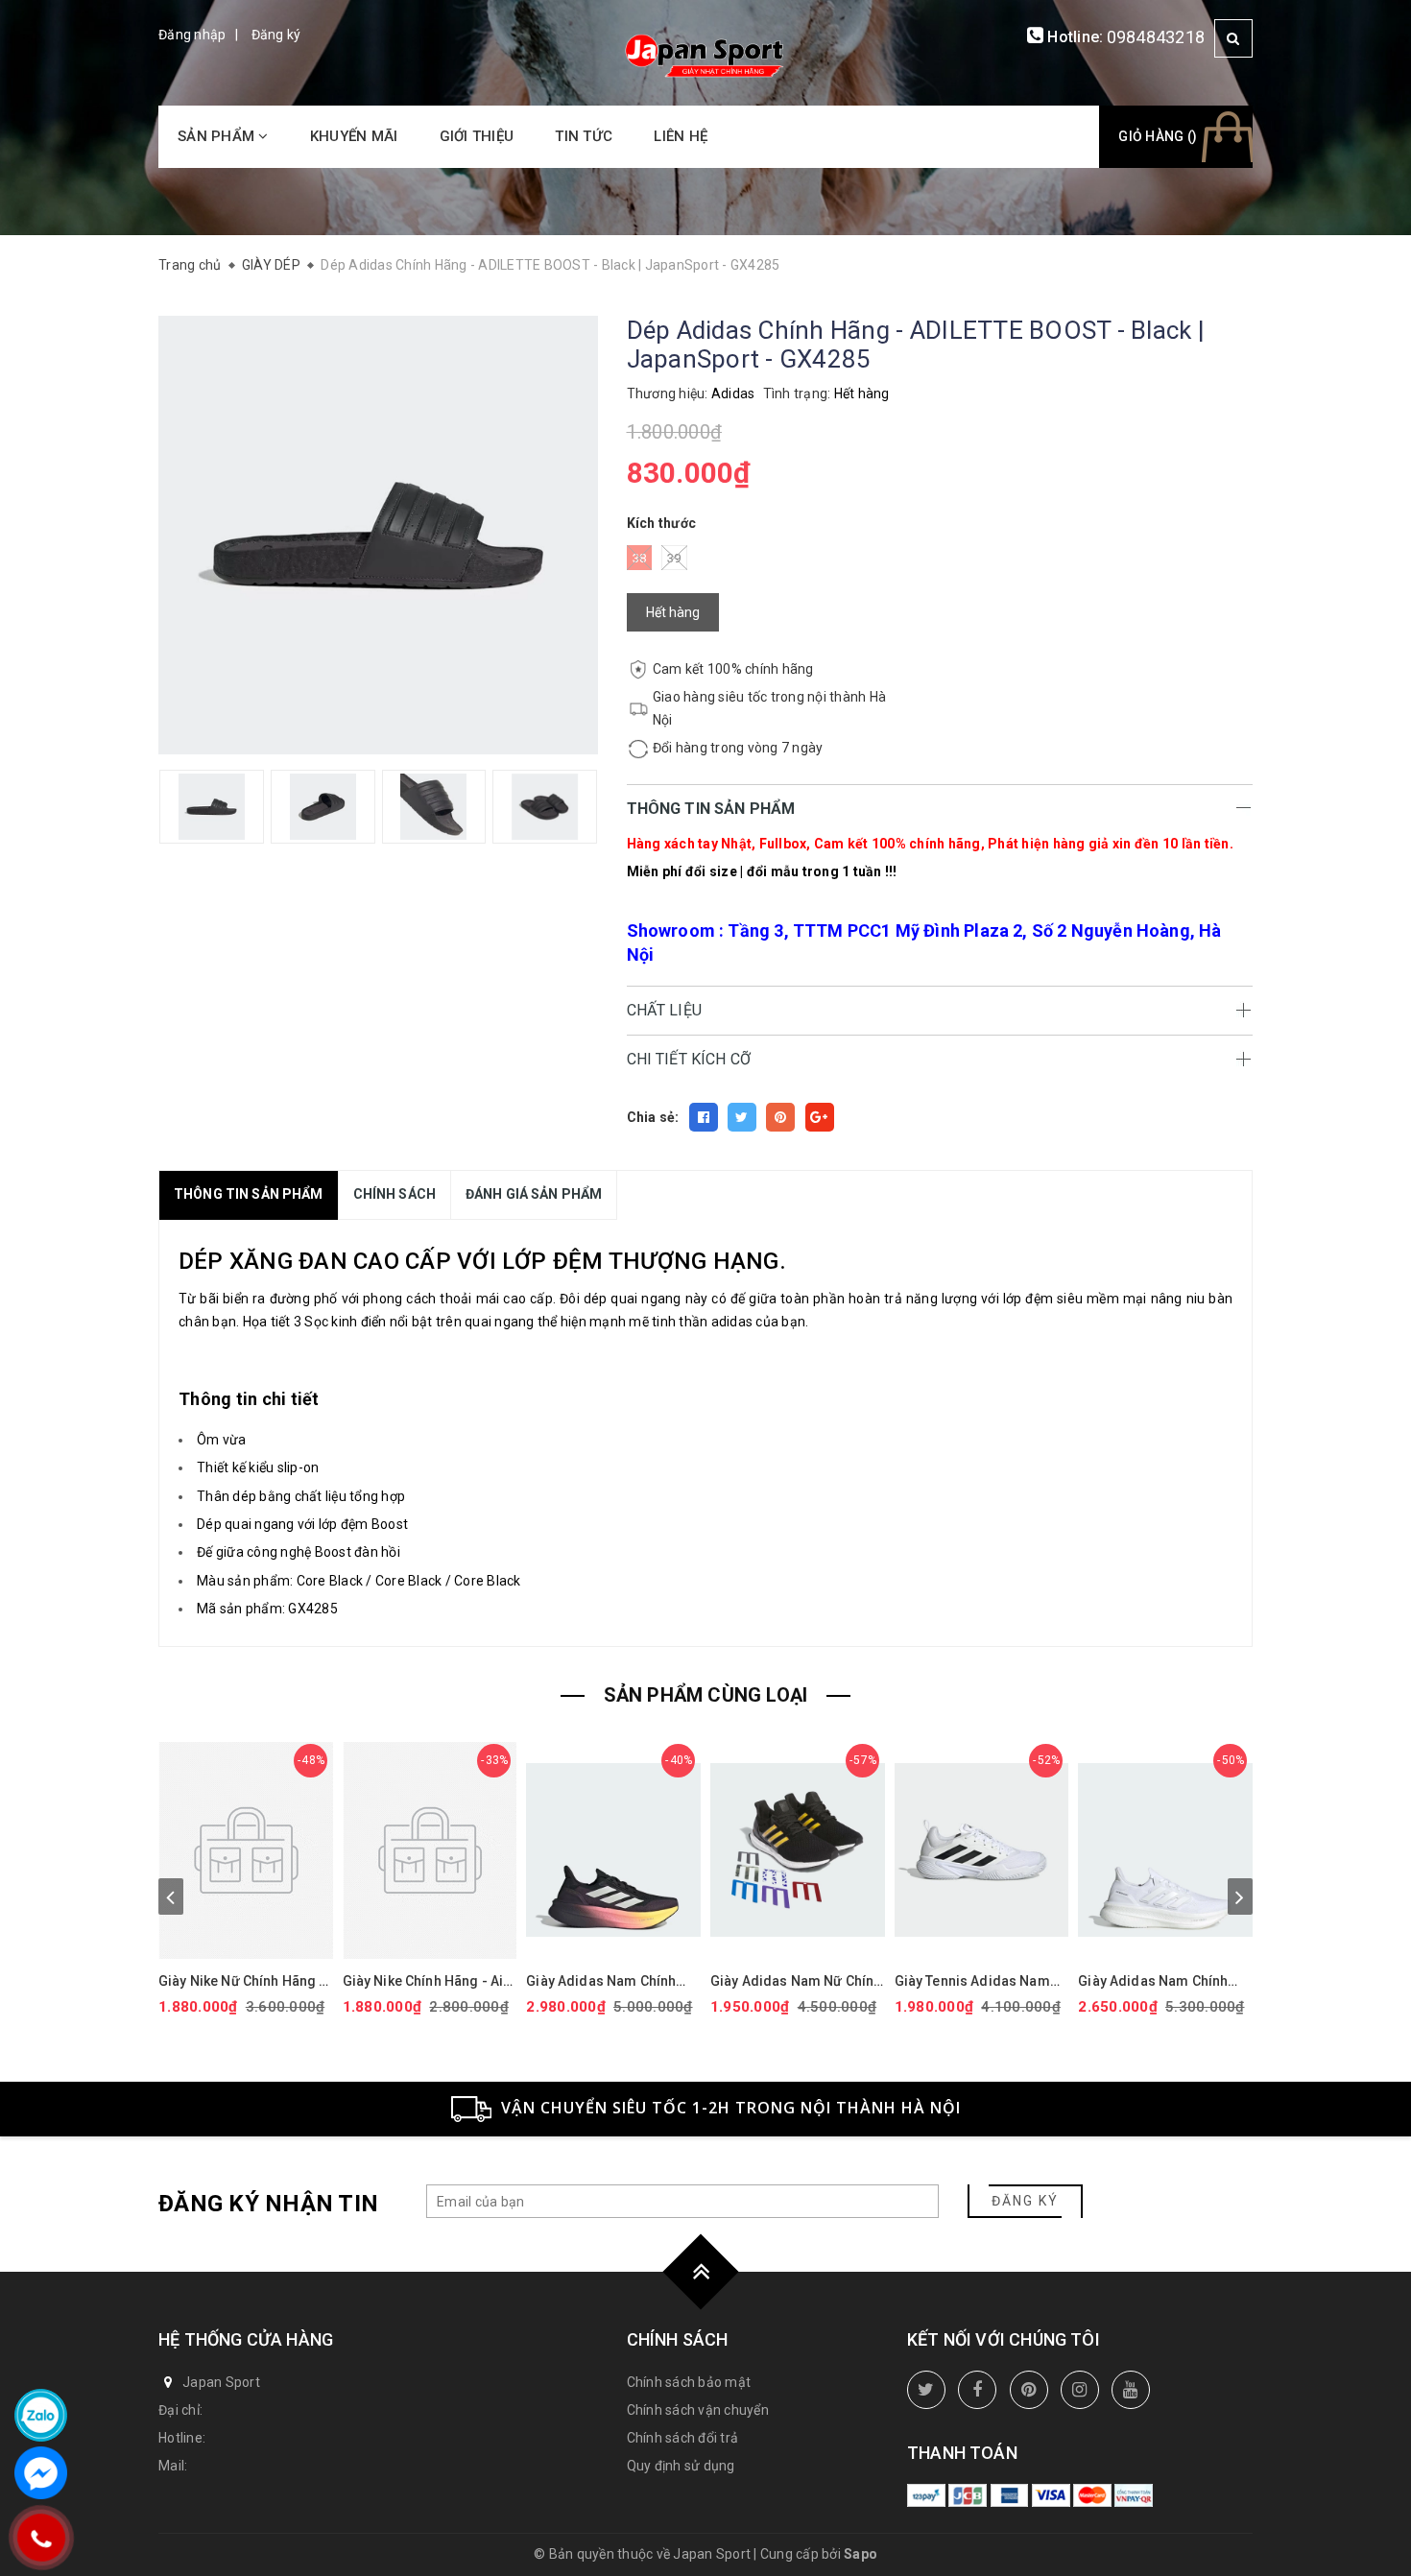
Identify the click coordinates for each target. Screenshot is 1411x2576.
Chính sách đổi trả (683, 2438)
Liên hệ (681, 136)
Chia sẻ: (653, 1117)
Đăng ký (276, 35)
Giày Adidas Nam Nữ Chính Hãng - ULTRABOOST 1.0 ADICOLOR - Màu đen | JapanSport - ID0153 (796, 1981)
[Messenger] (41, 2473)
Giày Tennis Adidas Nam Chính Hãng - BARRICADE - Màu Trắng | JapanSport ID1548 (978, 1981)
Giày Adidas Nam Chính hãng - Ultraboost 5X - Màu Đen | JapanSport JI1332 (611, 1981)
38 (640, 558)
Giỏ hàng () (1158, 136)
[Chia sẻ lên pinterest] (780, 1117)
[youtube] (1131, 2390)
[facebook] (977, 2390)
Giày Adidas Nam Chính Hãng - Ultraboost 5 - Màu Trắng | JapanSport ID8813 (1163, 1981)
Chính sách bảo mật (689, 2382)
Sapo (861, 2554)
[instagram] (1080, 2390)
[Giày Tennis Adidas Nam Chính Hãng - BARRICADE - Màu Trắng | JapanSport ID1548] (982, 1850)
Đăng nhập (192, 35)
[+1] (820, 1117)
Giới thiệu (477, 136)
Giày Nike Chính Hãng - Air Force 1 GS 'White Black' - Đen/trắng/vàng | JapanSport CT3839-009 (426, 1981)
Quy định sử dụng (681, 2466)
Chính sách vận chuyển (698, 2410)
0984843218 (1156, 37)
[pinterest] (1029, 2390)
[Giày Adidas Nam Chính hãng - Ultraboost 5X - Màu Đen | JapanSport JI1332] (613, 1850)
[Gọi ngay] (41, 2538)
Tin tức (584, 136)
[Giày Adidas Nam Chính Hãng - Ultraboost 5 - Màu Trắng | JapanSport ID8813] (1165, 1850)
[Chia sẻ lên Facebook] (704, 1117)
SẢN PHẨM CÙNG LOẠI (706, 1695)
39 (674, 558)
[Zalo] (41, 2415)
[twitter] (926, 2390)
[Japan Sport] (705, 54)
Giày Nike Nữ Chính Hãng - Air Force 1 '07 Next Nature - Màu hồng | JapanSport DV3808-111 (243, 1981)
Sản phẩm (218, 136)
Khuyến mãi (354, 136)
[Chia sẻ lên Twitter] (742, 1117)
